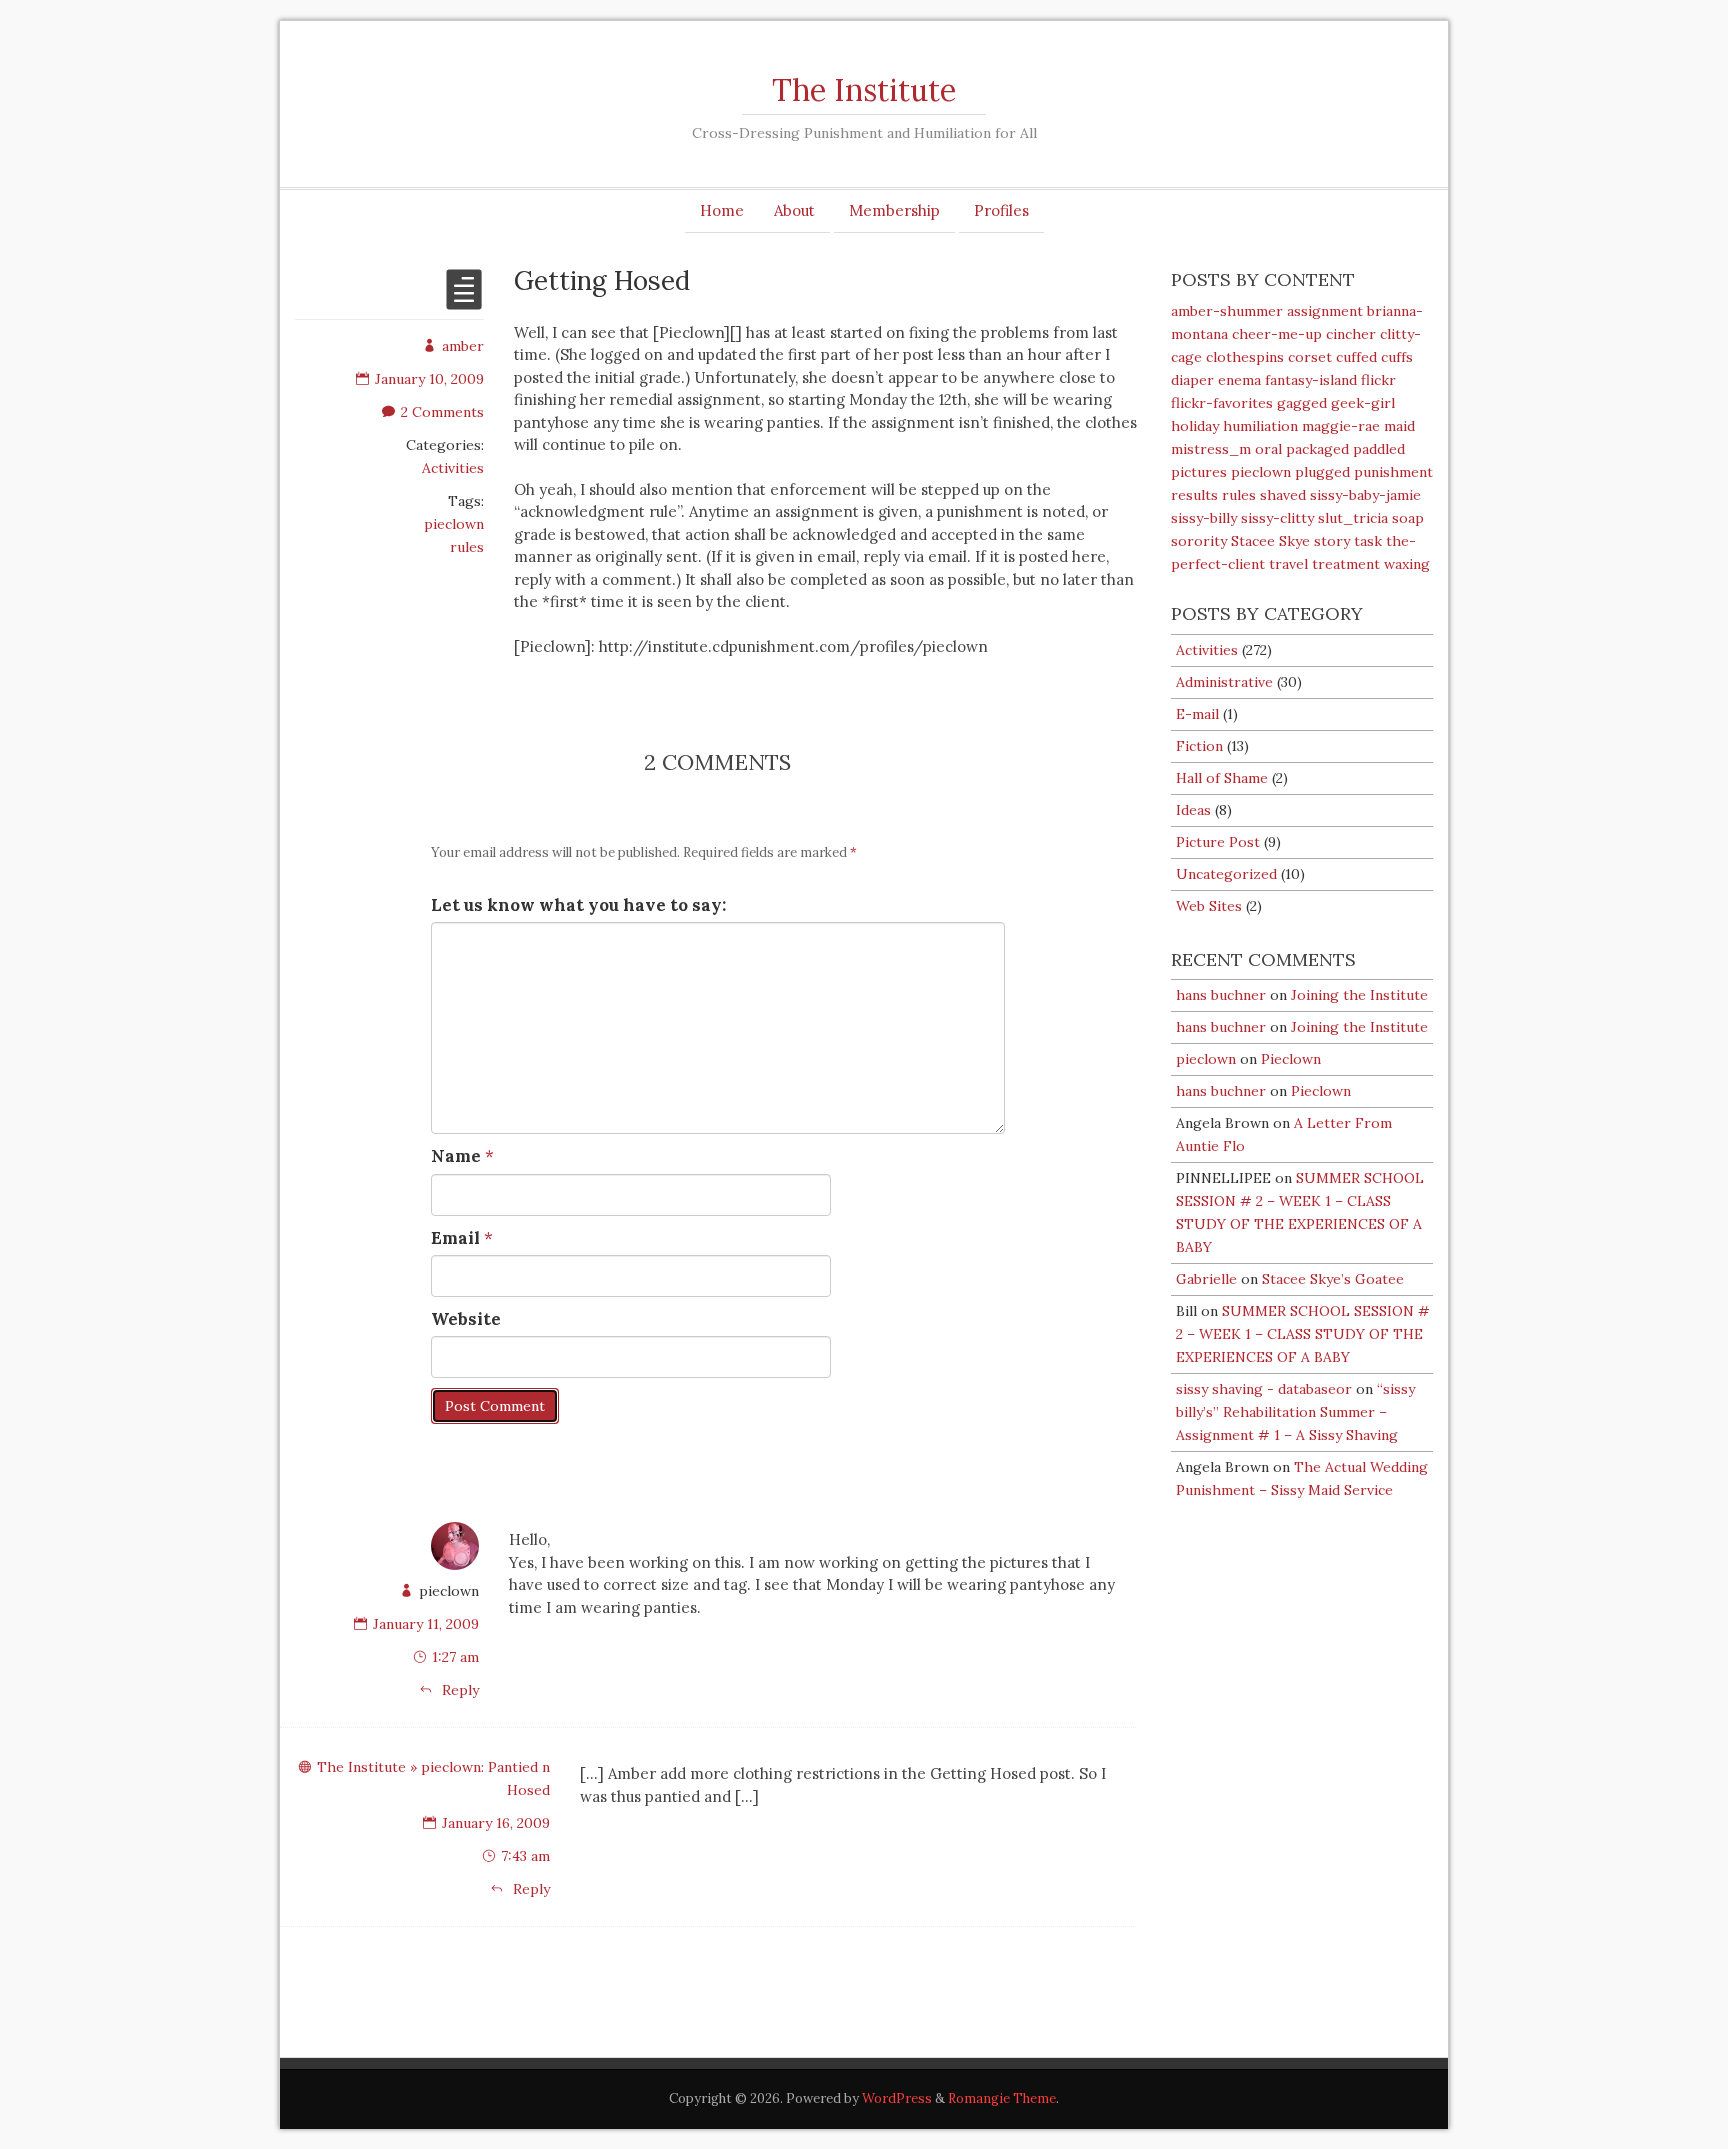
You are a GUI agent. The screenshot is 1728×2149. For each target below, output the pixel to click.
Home (722, 210)
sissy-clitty (1277, 518)
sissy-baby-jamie (1365, 495)
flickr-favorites (1222, 403)
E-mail (1197, 714)
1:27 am (455, 1657)
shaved (1283, 495)
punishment (1393, 472)
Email (455, 1238)
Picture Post (1218, 842)
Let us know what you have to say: (578, 905)
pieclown (454, 524)
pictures (1199, 472)
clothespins (1245, 357)
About (794, 210)
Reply (458, 1690)
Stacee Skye (1270, 541)
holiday (1195, 426)
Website (466, 1319)
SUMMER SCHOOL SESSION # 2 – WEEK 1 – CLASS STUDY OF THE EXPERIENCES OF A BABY (1303, 1334)
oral (1268, 449)
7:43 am (525, 1856)
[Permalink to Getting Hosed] (464, 302)
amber (463, 346)
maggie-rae (1341, 426)
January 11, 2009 (426, 1624)
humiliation (1260, 426)
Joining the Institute (1359, 995)
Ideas (1193, 810)
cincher (1351, 334)
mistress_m (1211, 449)
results (1194, 495)
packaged (1317, 449)
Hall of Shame (1222, 778)
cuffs (1397, 357)
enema (1239, 380)
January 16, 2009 (496, 1823)
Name (456, 1156)
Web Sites (1209, 906)
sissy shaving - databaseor (1264, 1389)
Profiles (1001, 210)
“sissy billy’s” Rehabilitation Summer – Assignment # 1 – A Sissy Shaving (1295, 1412)
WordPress (897, 2098)
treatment (1346, 564)
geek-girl (1363, 403)
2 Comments (442, 412)
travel (1288, 564)
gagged (1302, 403)
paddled (1379, 449)
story (1332, 541)
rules (467, 547)
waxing (1407, 564)
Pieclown (1291, 1059)
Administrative (1224, 682)
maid (1399, 426)
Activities (453, 468)
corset (1310, 357)
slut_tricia (1353, 518)
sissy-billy (1204, 518)
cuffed (1356, 357)
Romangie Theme (1002, 2098)
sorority (1199, 541)
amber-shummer (1227, 311)
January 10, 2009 (429, 379)
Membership (894, 210)
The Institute (864, 90)
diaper (1192, 380)
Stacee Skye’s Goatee (1333, 1279)
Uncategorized (1226, 874)
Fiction (1199, 746)
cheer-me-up (1277, 334)
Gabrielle (1206, 1279)
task (1368, 541)
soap (1408, 518)
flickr (1378, 380)
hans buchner (1221, 995)
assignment (1325, 311)
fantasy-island (1311, 380)
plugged (1322, 472)
